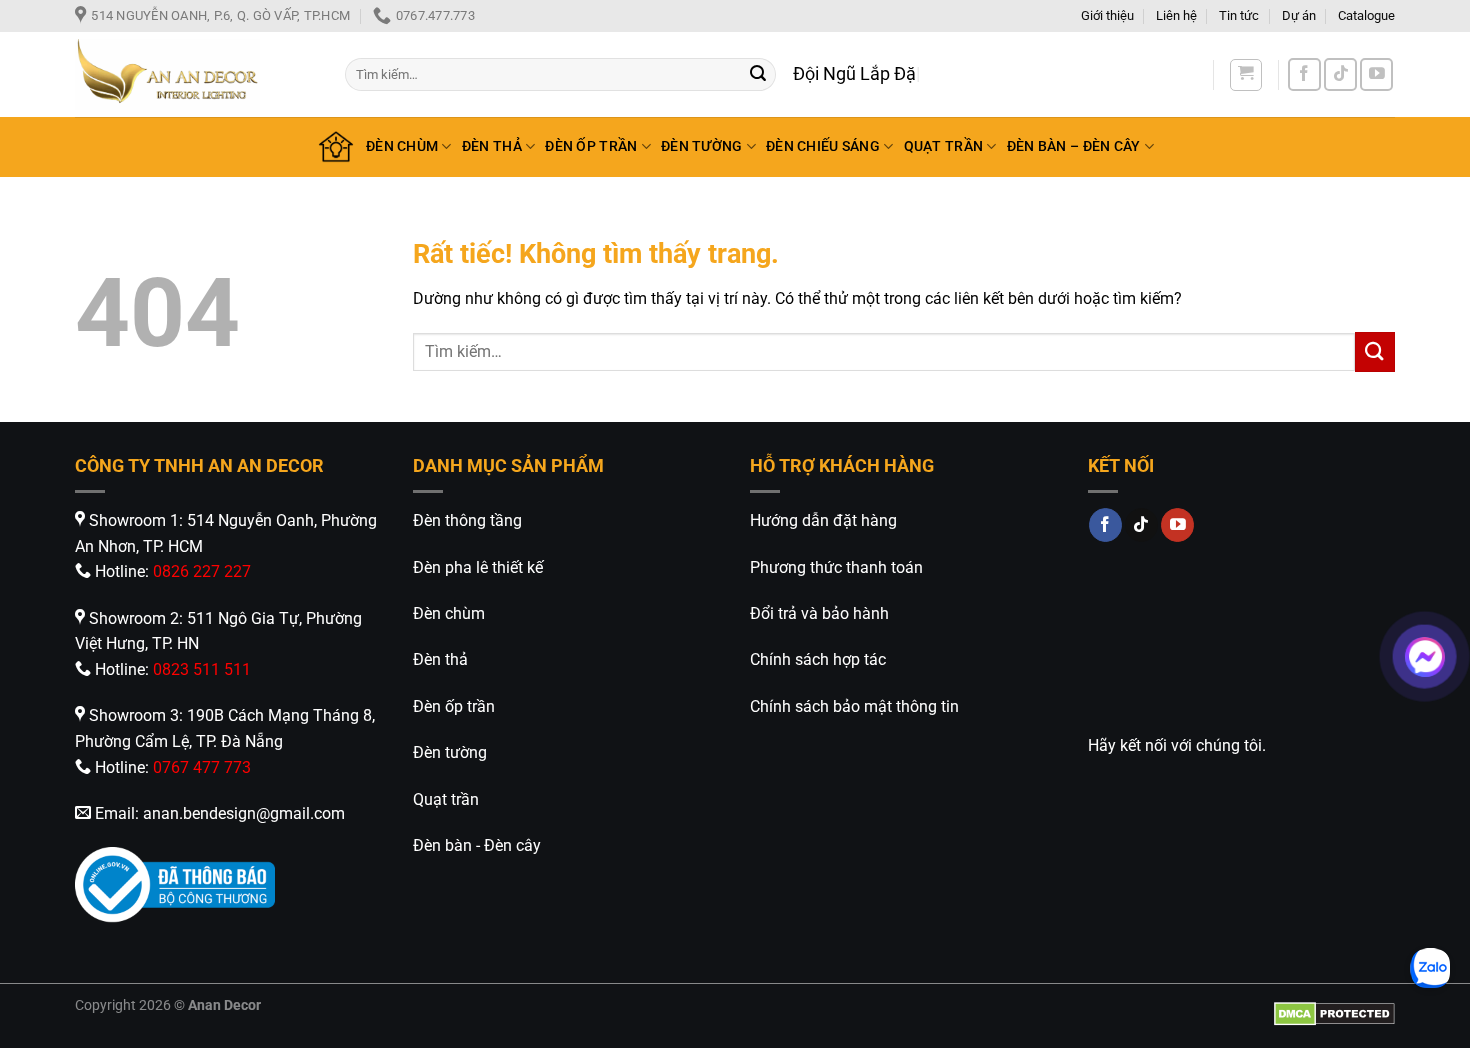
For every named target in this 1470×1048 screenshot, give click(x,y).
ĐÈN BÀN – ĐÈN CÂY (1074, 146)
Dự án (1299, 15)
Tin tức (1239, 15)
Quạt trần (446, 799)
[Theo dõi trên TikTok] (1340, 74)
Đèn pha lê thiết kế (478, 567)
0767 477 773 (202, 767)
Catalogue (1366, 15)
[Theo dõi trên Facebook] (1304, 74)
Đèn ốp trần (454, 706)
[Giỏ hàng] (1246, 75)
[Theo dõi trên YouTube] (1376, 74)
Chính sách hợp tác (818, 659)
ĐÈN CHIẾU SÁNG (823, 146)
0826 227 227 (202, 571)
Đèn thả (440, 659)
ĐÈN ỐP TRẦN (591, 146)
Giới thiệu (1107, 15)
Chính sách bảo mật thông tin (854, 706)
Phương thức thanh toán (836, 567)
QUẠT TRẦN (944, 146)
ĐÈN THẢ (492, 146)
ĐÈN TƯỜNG (702, 146)
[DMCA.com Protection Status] (1334, 1012)
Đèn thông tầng (467, 520)
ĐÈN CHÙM (402, 146)
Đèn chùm (449, 613)
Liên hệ (1176, 15)
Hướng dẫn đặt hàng (823, 520)
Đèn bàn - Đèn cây (477, 845)
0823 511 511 (202, 669)
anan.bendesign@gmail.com (244, 813)
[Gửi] (758, 75)
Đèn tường (450, 752)
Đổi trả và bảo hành (819, 613)
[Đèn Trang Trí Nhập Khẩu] (195, 74)
